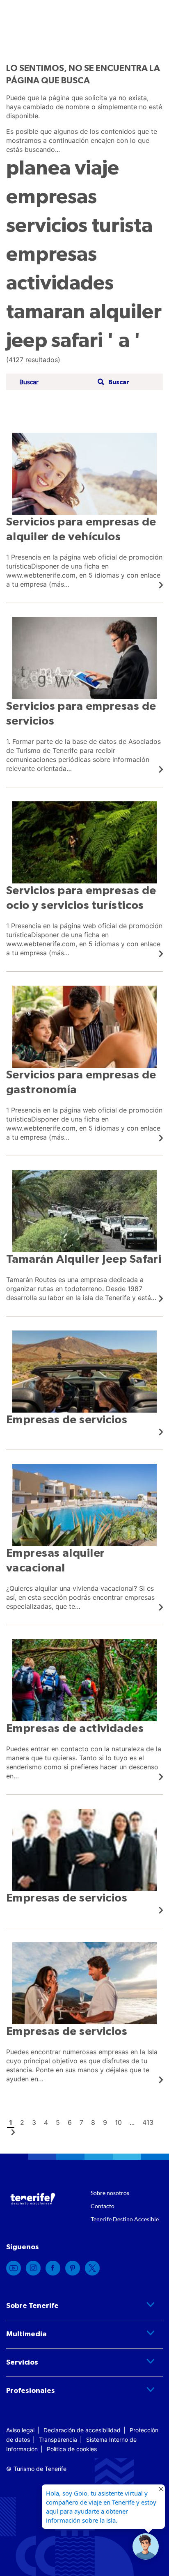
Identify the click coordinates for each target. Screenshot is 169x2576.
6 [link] (70, 2122)
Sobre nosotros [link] (110, 2193)
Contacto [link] (103, 2206)
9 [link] (105, 2122)
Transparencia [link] (58, 2440)
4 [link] (46, 2122)
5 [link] (58, 2122)
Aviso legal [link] (20, 2430)
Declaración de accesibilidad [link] (82, 2430)
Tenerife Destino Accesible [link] (125, 2219)
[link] (84, 511)
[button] (112, 382)
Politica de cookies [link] (72, 2449)
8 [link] (93, 2122)
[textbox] (56, 382)
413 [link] (148, 2122)
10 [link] (118, 2122)
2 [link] (22, 2122)
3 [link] (34, 2122)
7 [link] (81, 2122)
